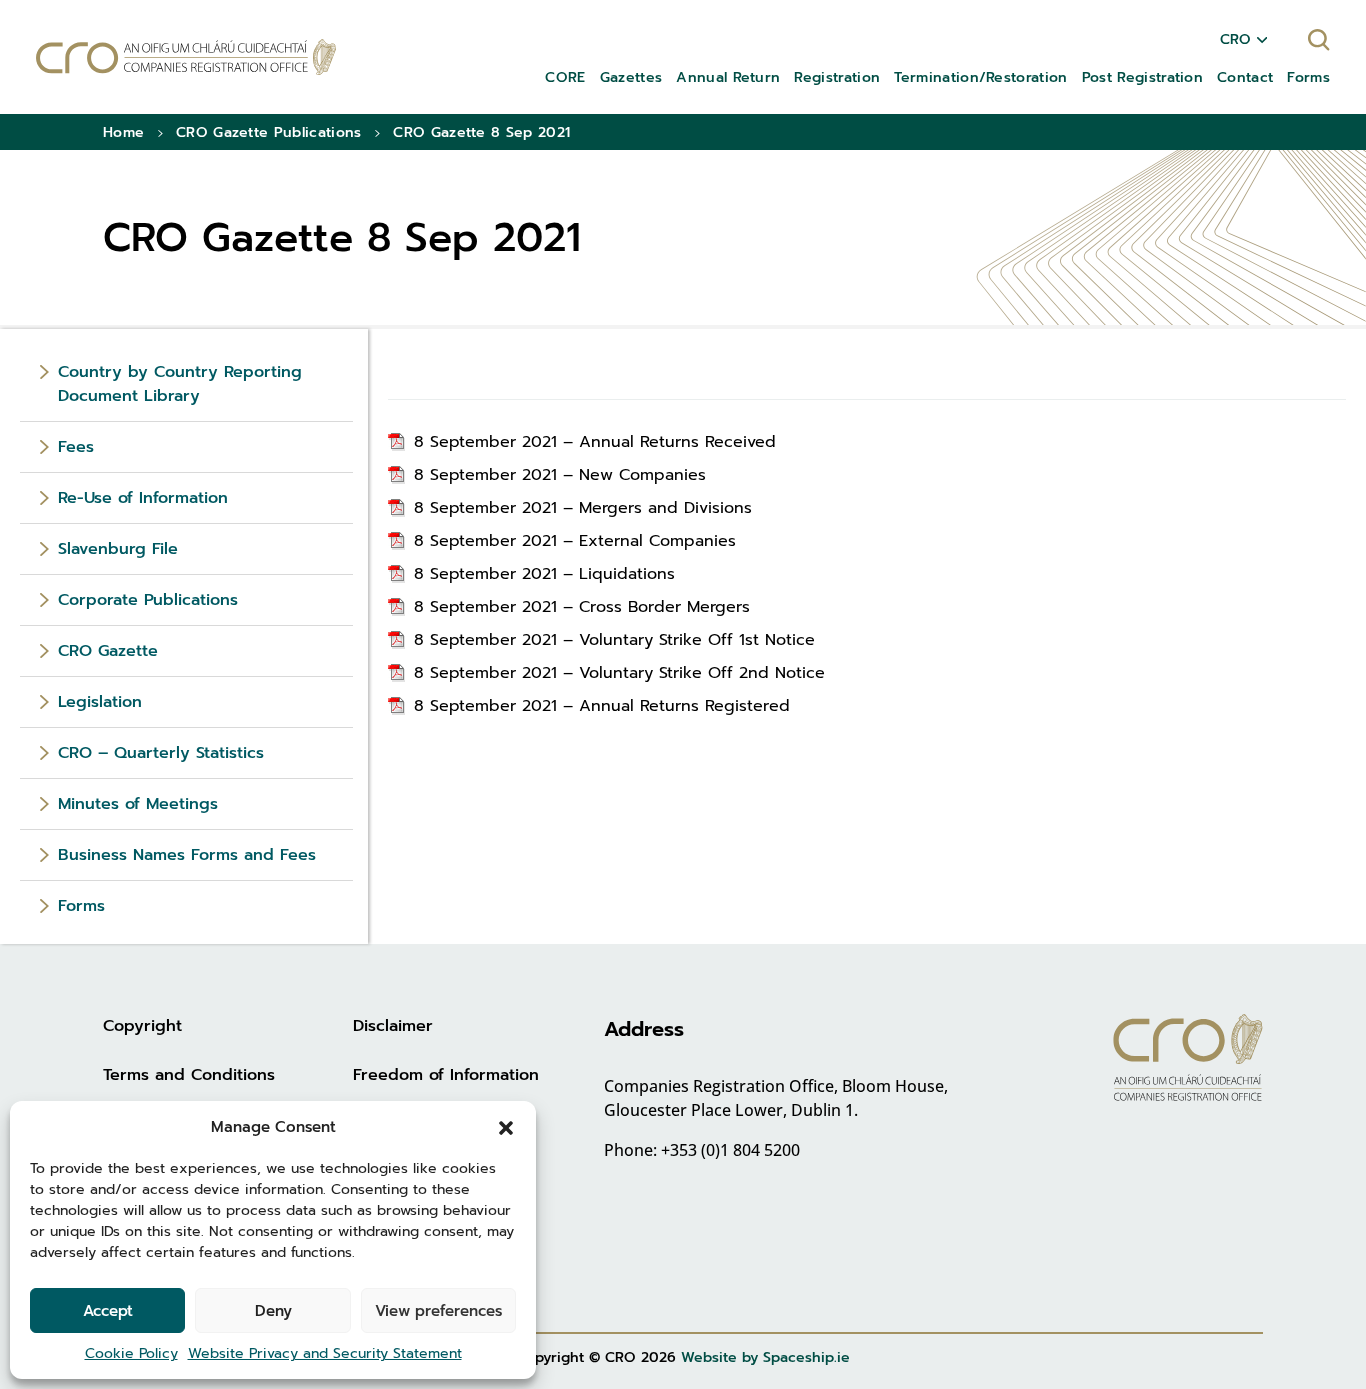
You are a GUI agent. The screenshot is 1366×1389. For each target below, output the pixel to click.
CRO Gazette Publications (269, 132)
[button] (506, 1127)
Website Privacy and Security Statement (325, 1353)
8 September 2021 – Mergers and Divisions (583, 508)
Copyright (142, 1026)
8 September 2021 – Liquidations (544, 574)
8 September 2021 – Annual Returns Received (595, 442)
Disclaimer (393, 1026)
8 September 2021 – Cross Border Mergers (582, 607)
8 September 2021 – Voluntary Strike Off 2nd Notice (619, 673)
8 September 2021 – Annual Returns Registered (602, 706)
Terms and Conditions (189, 1075)
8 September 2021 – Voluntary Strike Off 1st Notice (614, 640)
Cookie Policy (131, 1353)
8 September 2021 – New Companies (560, 475)
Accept (108, 1311)
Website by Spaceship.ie (765, 1357)
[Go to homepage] (186, 57)
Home (123, 132)
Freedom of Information (446, 1075)
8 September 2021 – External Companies (575, 541)
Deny (273, 1311)
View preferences (438, 1311)
